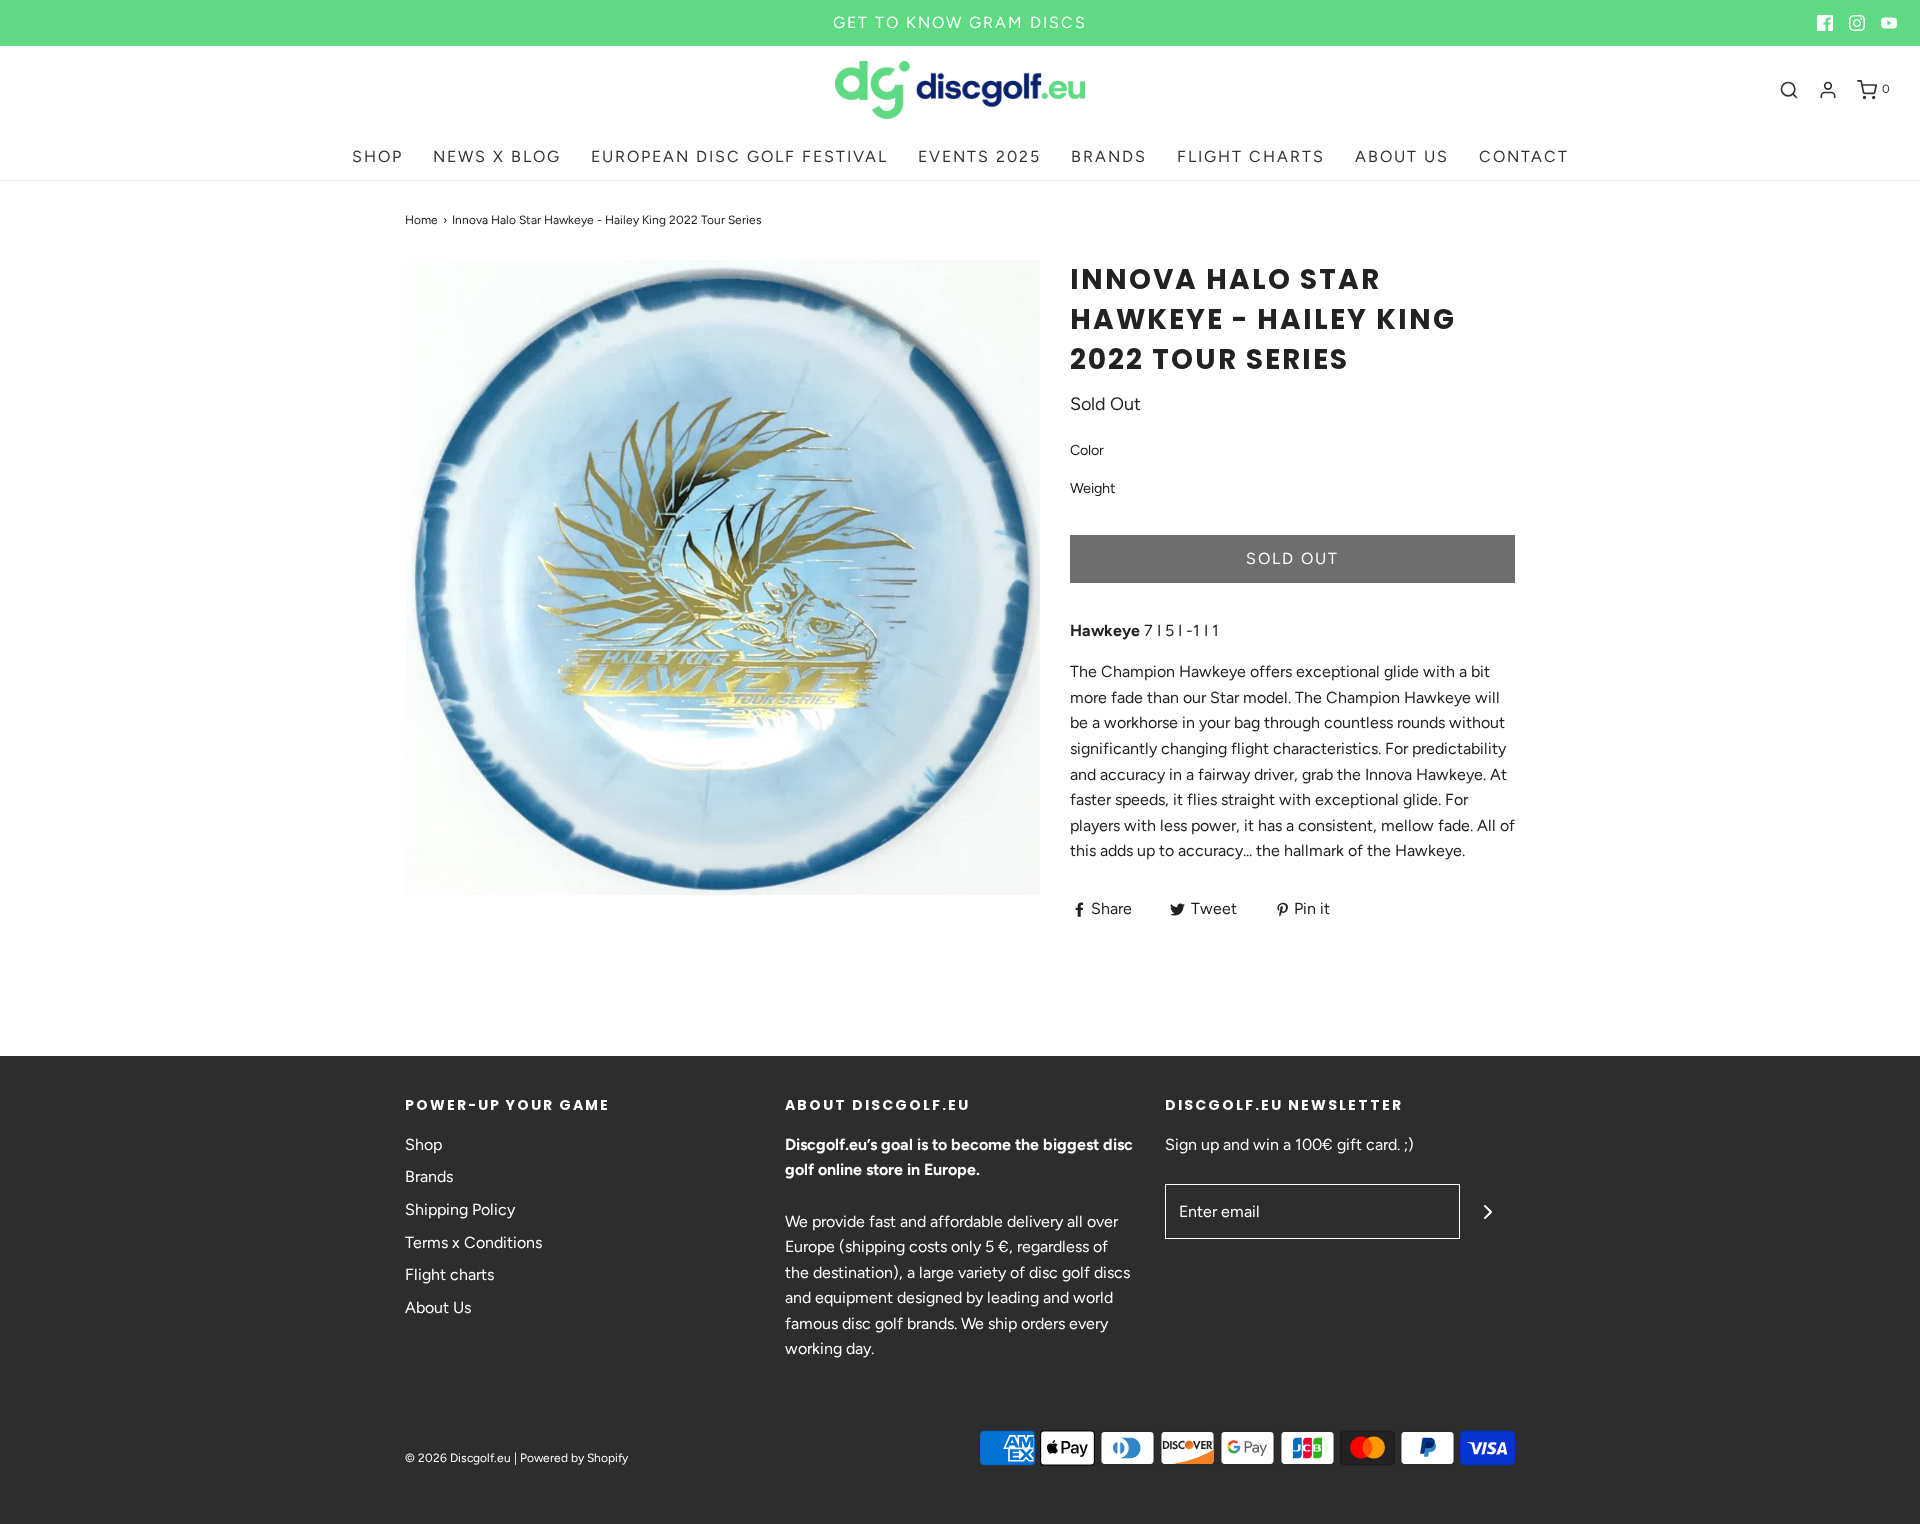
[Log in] (1828, 90)
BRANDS (1109, 156)
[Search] (1789, 90)
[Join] (1487, 1211)
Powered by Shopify (574, 1458)
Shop (423, 1144)
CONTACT (1524, 156)
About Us (438, 1307)
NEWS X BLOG (497, 156)
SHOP (377, 156)
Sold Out (1292, 558)
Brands (429, 1176)
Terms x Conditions (473, 1242)
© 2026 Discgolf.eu (458, 1458)
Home (421, 220)
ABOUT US (1402, 156)
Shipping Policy (460, 1209)
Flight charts (449, 1274)
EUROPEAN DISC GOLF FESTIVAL (739, 156)
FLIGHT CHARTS (1251, 156)
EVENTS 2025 (979, 156)
